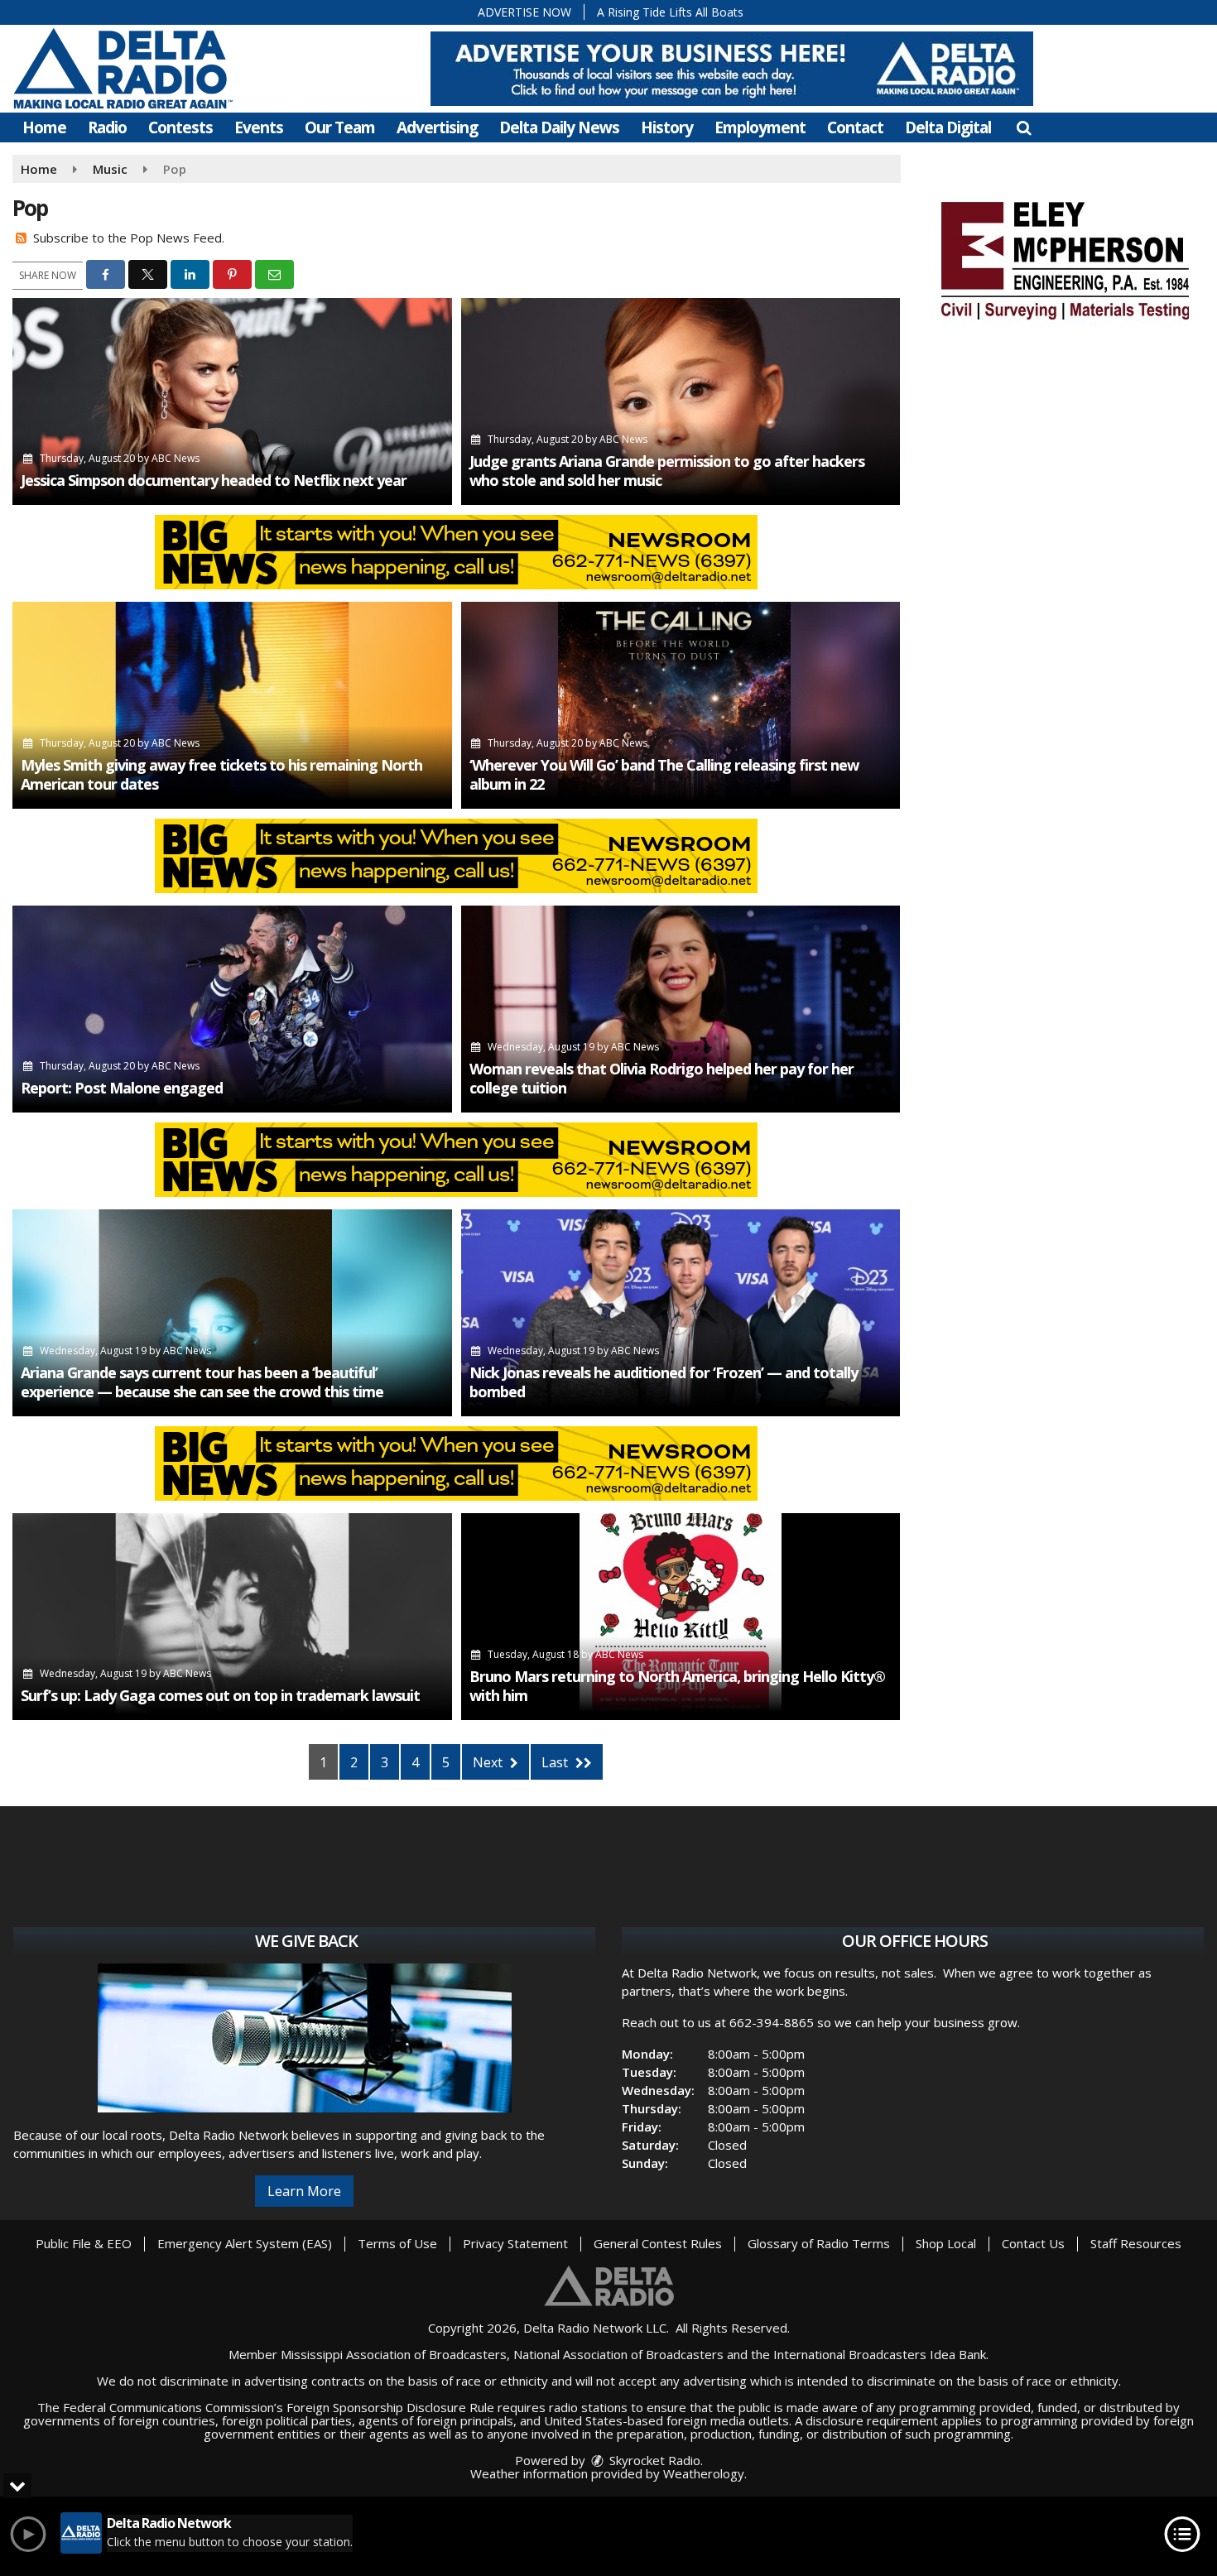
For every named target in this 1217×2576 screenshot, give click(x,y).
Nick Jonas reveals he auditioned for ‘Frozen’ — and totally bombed (664, 1382)
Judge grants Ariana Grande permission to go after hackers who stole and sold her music (667, 471)
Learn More (304, 2191)
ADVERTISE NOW (524, 12)
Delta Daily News (559, 127)
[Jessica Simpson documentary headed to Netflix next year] (232, 401)
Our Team (340, 127)
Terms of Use (397, 2243)
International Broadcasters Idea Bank (880, 2354)
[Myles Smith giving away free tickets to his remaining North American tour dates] (232, 705)
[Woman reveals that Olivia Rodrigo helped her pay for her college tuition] (681, 1009)
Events (259, 127)
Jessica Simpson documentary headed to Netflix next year (214, 480)
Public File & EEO (84, 2243)
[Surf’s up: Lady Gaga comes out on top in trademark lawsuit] (232, 1617)
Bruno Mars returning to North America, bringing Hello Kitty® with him (677, 1686)
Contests (180, 127)
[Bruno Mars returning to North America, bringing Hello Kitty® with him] (681, 1617)
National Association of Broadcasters (618, 2354)
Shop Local (946, 2243)
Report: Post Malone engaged (122, 1088)
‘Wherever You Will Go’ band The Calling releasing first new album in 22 (664, 774)
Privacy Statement (515, 2243)
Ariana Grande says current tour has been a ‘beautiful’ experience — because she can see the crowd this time (202, 1382)
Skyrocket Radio (653, 2460)
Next (489, 1762)
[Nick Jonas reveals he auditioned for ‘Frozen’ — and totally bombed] (681, 1313)
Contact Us (1033, 2243)
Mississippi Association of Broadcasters (394, 2354)
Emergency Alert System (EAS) (245, 2243)
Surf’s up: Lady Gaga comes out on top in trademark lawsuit (220, 1695)
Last (556, 1762)
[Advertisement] (732, 69)
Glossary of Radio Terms (819, 2243)
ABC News (176, 458)
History (667, 127)
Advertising (437, 127)
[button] (1024, 127)
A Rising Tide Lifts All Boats (670, 12)
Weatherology (704, 2473)
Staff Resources (1136, 2243)
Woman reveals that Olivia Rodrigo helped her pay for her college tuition (661, 1078)
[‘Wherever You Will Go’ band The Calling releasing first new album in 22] (681, 705)
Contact (855, 127)
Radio (107, 127)
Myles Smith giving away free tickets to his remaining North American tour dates (221, 774)
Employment (760, 127)
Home (44, 127)
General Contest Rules (658, 2243)
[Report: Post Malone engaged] (232, 1009)
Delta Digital (948, 127)
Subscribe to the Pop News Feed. (129, 238)
